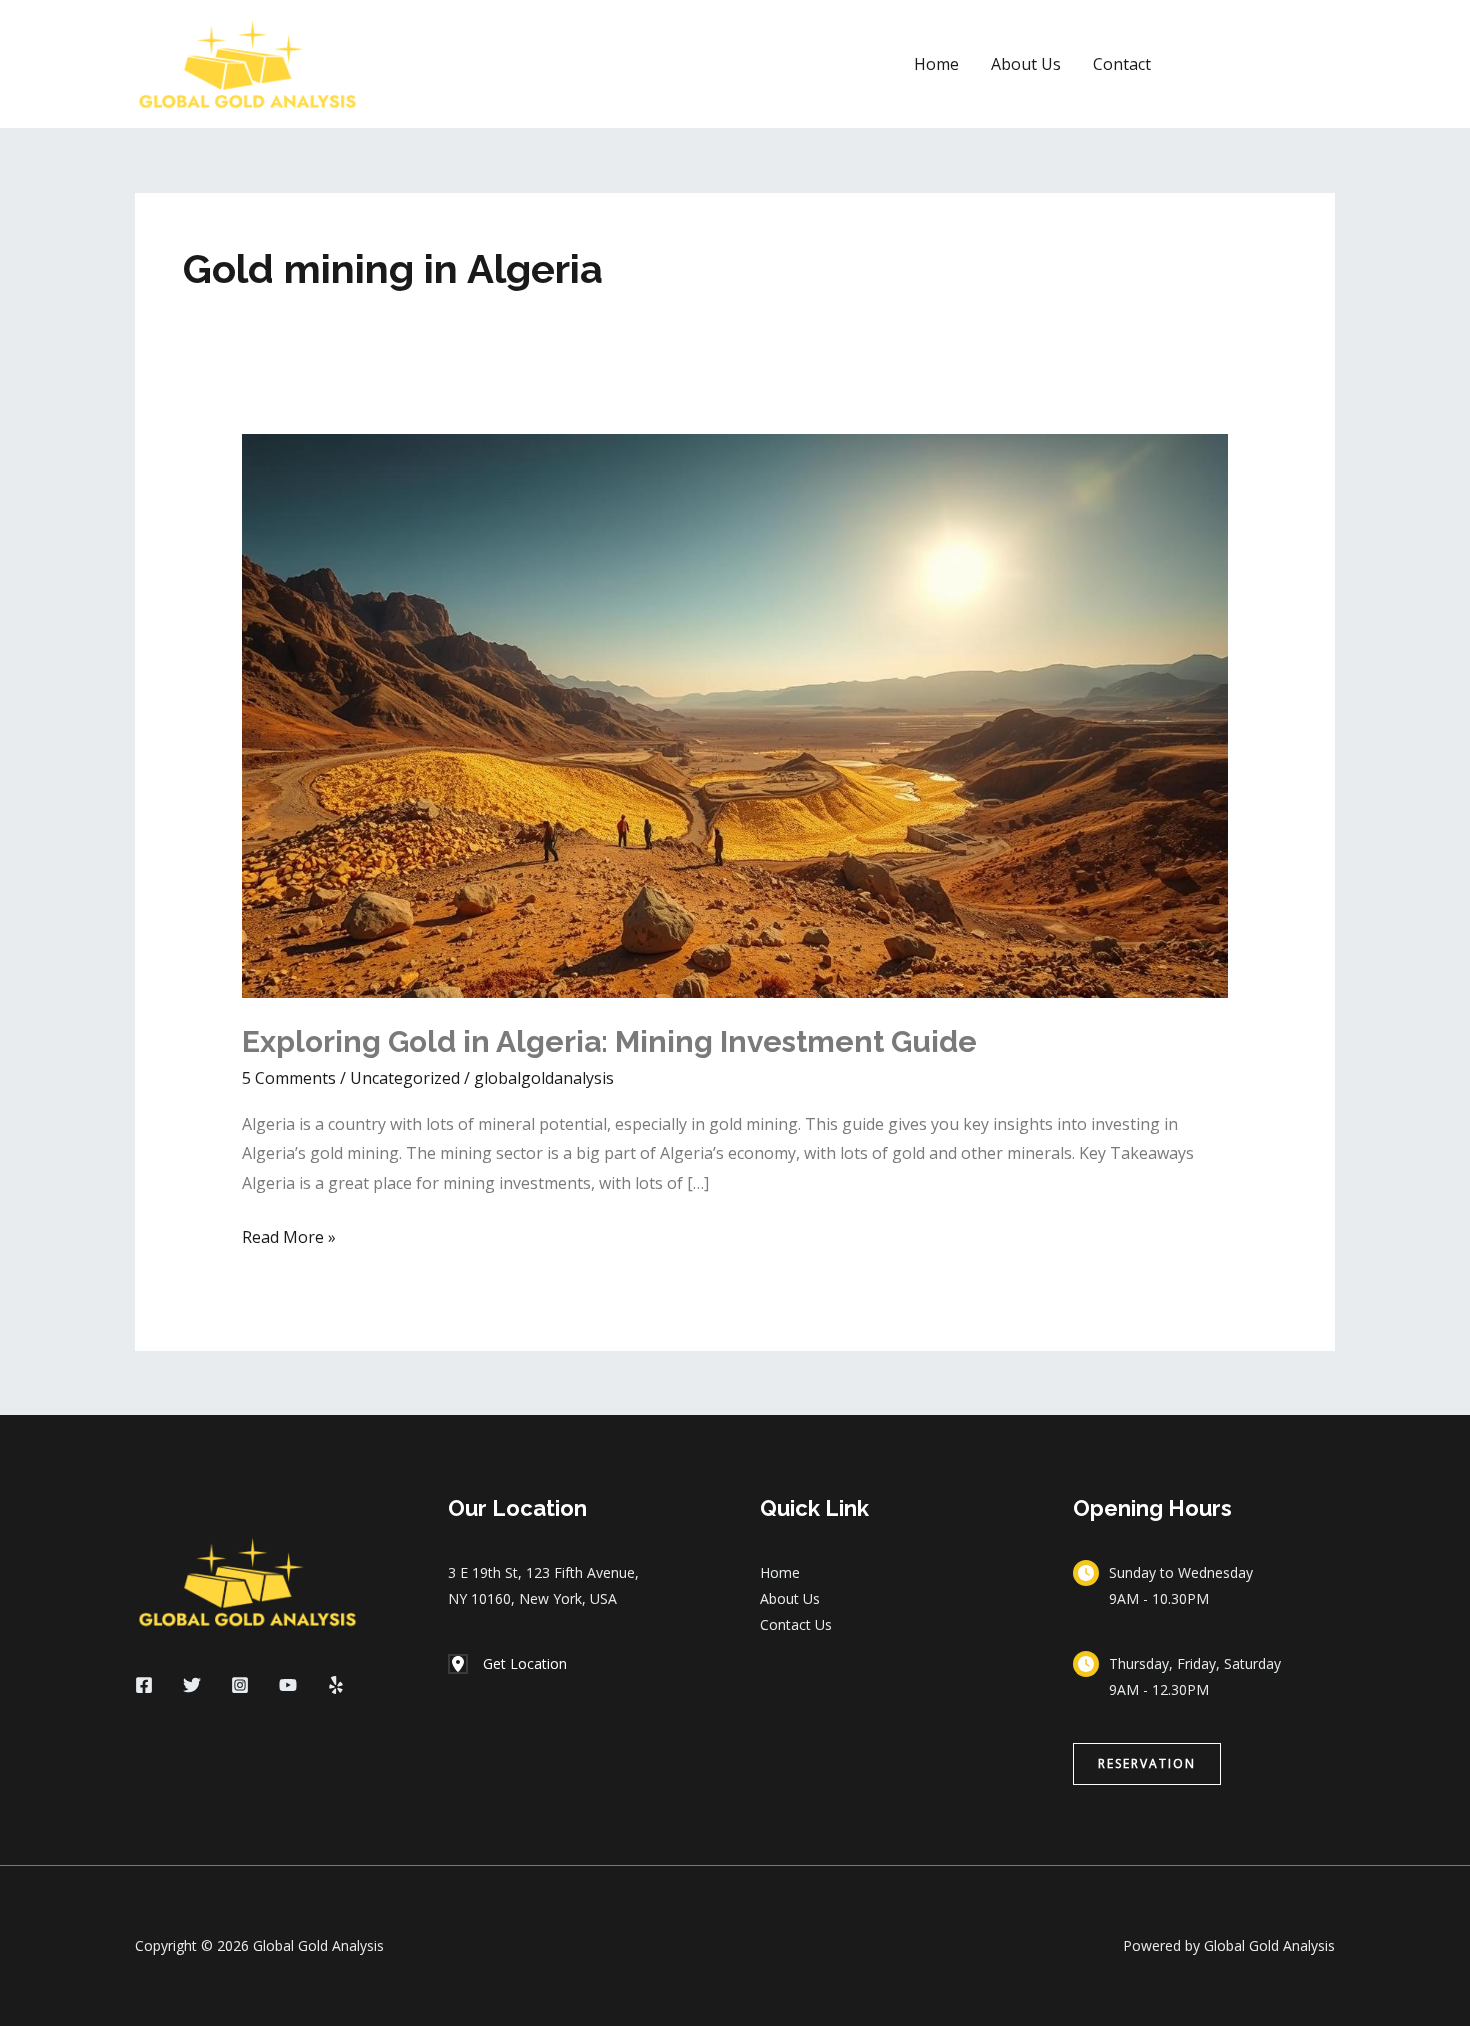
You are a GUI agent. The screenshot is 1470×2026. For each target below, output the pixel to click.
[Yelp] (336, 1685)
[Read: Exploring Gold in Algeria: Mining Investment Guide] (735, 715)
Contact (1122, 64)
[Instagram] (240, 1685)
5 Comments (289, 1078)
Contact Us (796, 1624)
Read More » (289, 1235)
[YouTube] (288, 1685)
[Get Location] (507, 1664)
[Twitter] (192, 1685)
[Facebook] (144, 1685)
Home (936, 64)
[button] (1261, 64)
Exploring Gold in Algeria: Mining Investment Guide (609, 1041)
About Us (1026, 64)
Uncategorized (405, 1078)
